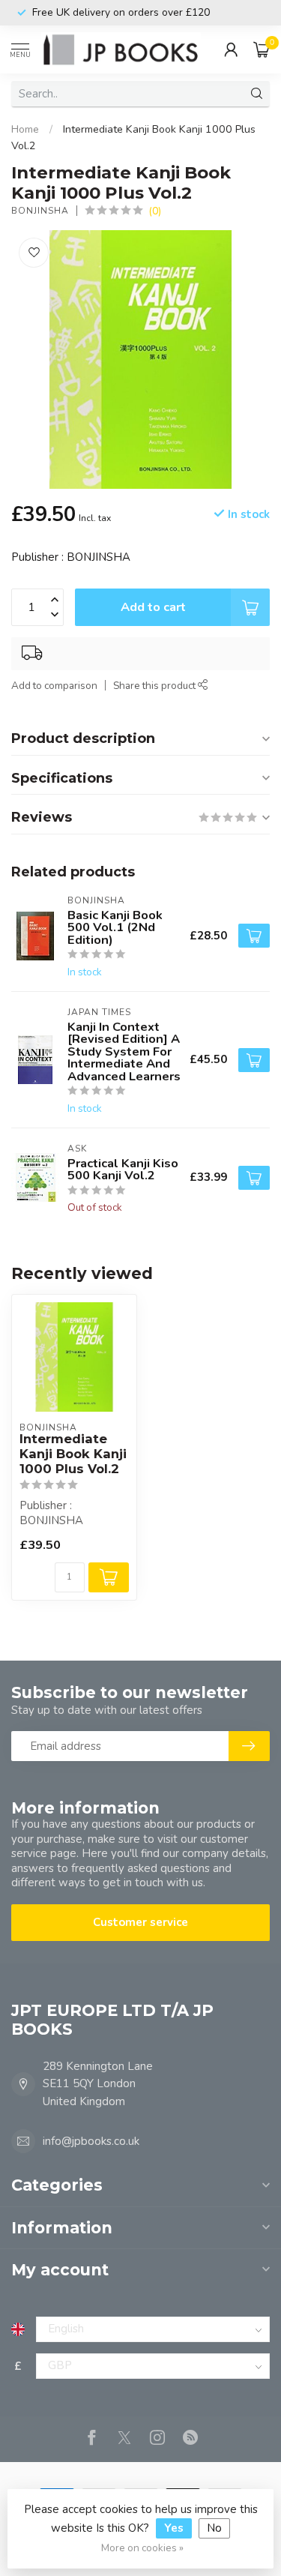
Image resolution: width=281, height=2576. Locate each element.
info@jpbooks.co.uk (91, 2141)
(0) (155, 211)
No (214, 2528)
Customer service (140, 1922)
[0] (262, 49)
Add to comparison (54, 686)
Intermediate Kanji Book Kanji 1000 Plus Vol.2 (73, 1454)
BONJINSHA (40, 211)
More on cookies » (142, 2548)
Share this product (155, 686)
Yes (174, 2528)
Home (25, 129)
